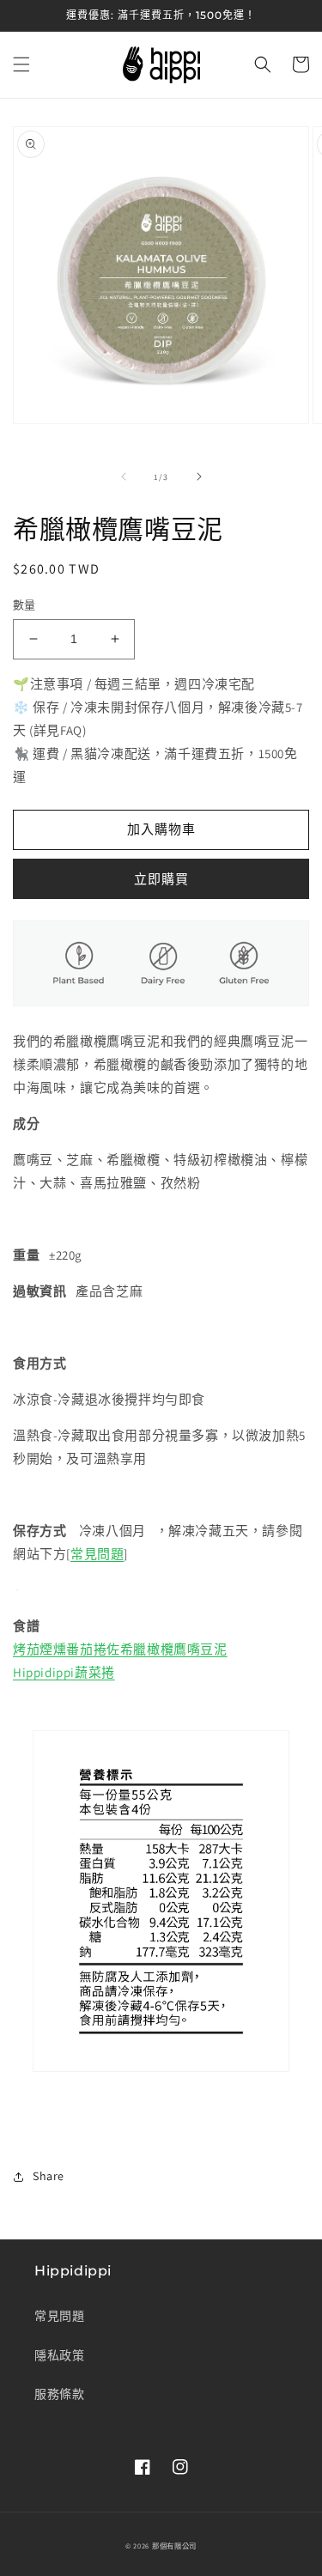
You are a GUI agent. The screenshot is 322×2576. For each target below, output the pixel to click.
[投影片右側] (199, 477)
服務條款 (59, 2394)
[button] (21, 64)
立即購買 (161, 879)
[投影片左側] (124, 477)
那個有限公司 (174, 2546)
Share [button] (49, 2176)
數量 (24, 605)
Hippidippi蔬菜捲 (64, 1672)
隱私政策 (59, 2355)
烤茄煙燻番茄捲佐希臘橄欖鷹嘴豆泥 (120, 1649)
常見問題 (97, 1554)
